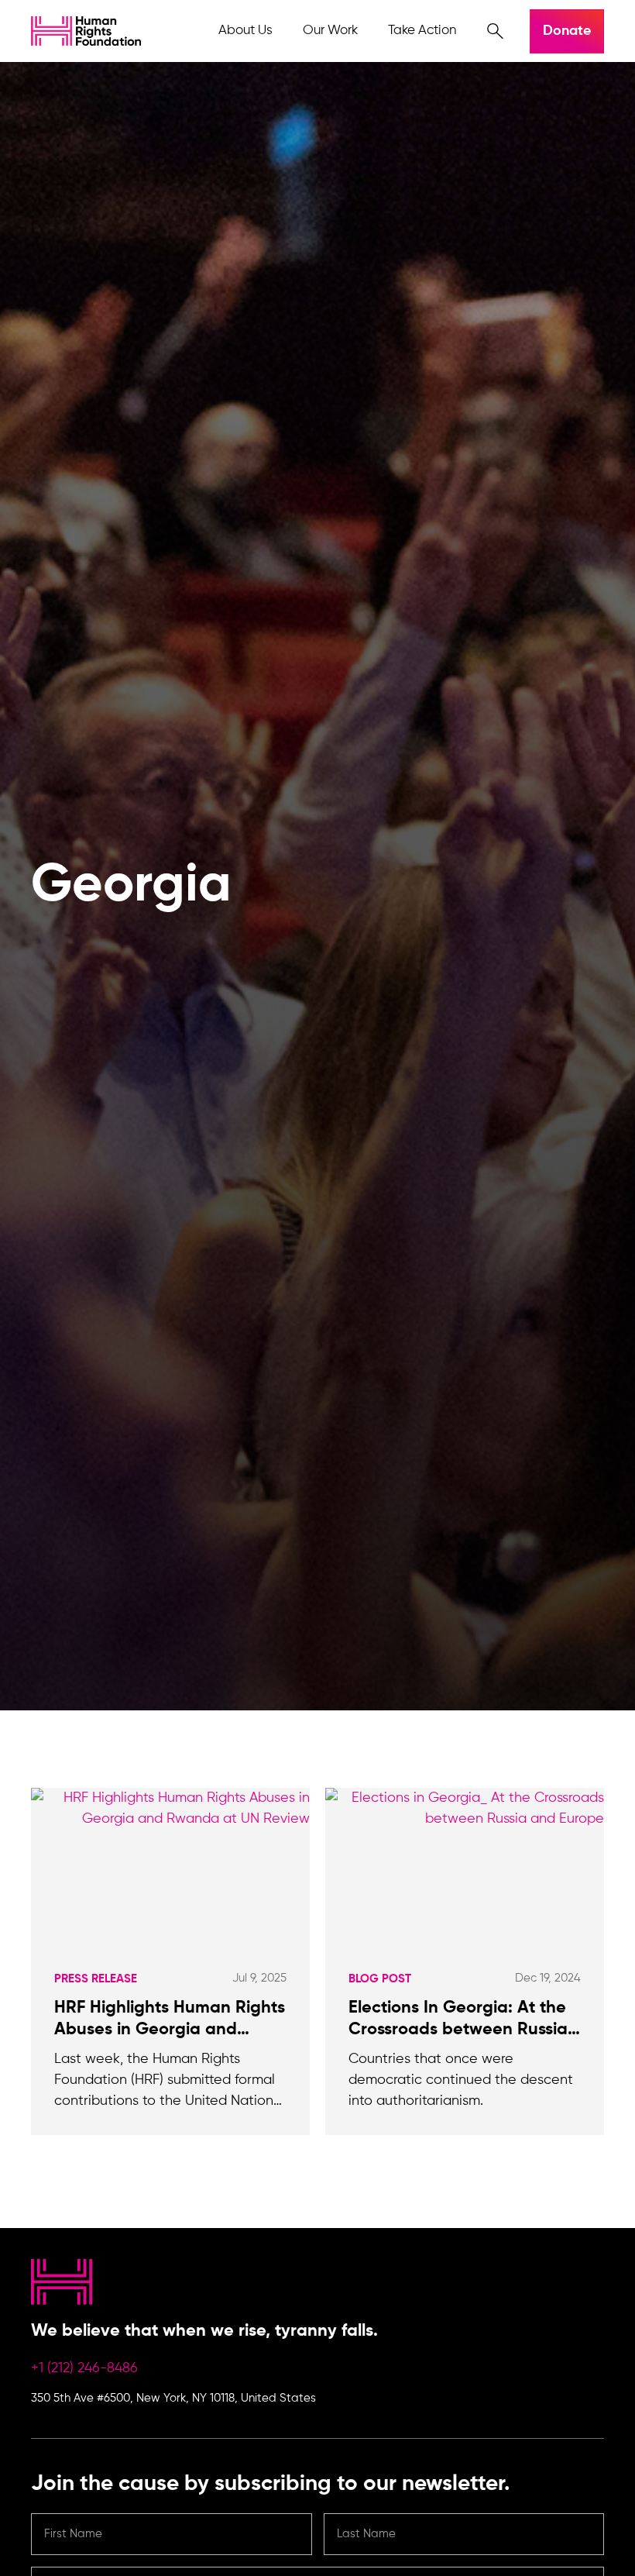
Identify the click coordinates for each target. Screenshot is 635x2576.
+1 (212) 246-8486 (84, 2368)
